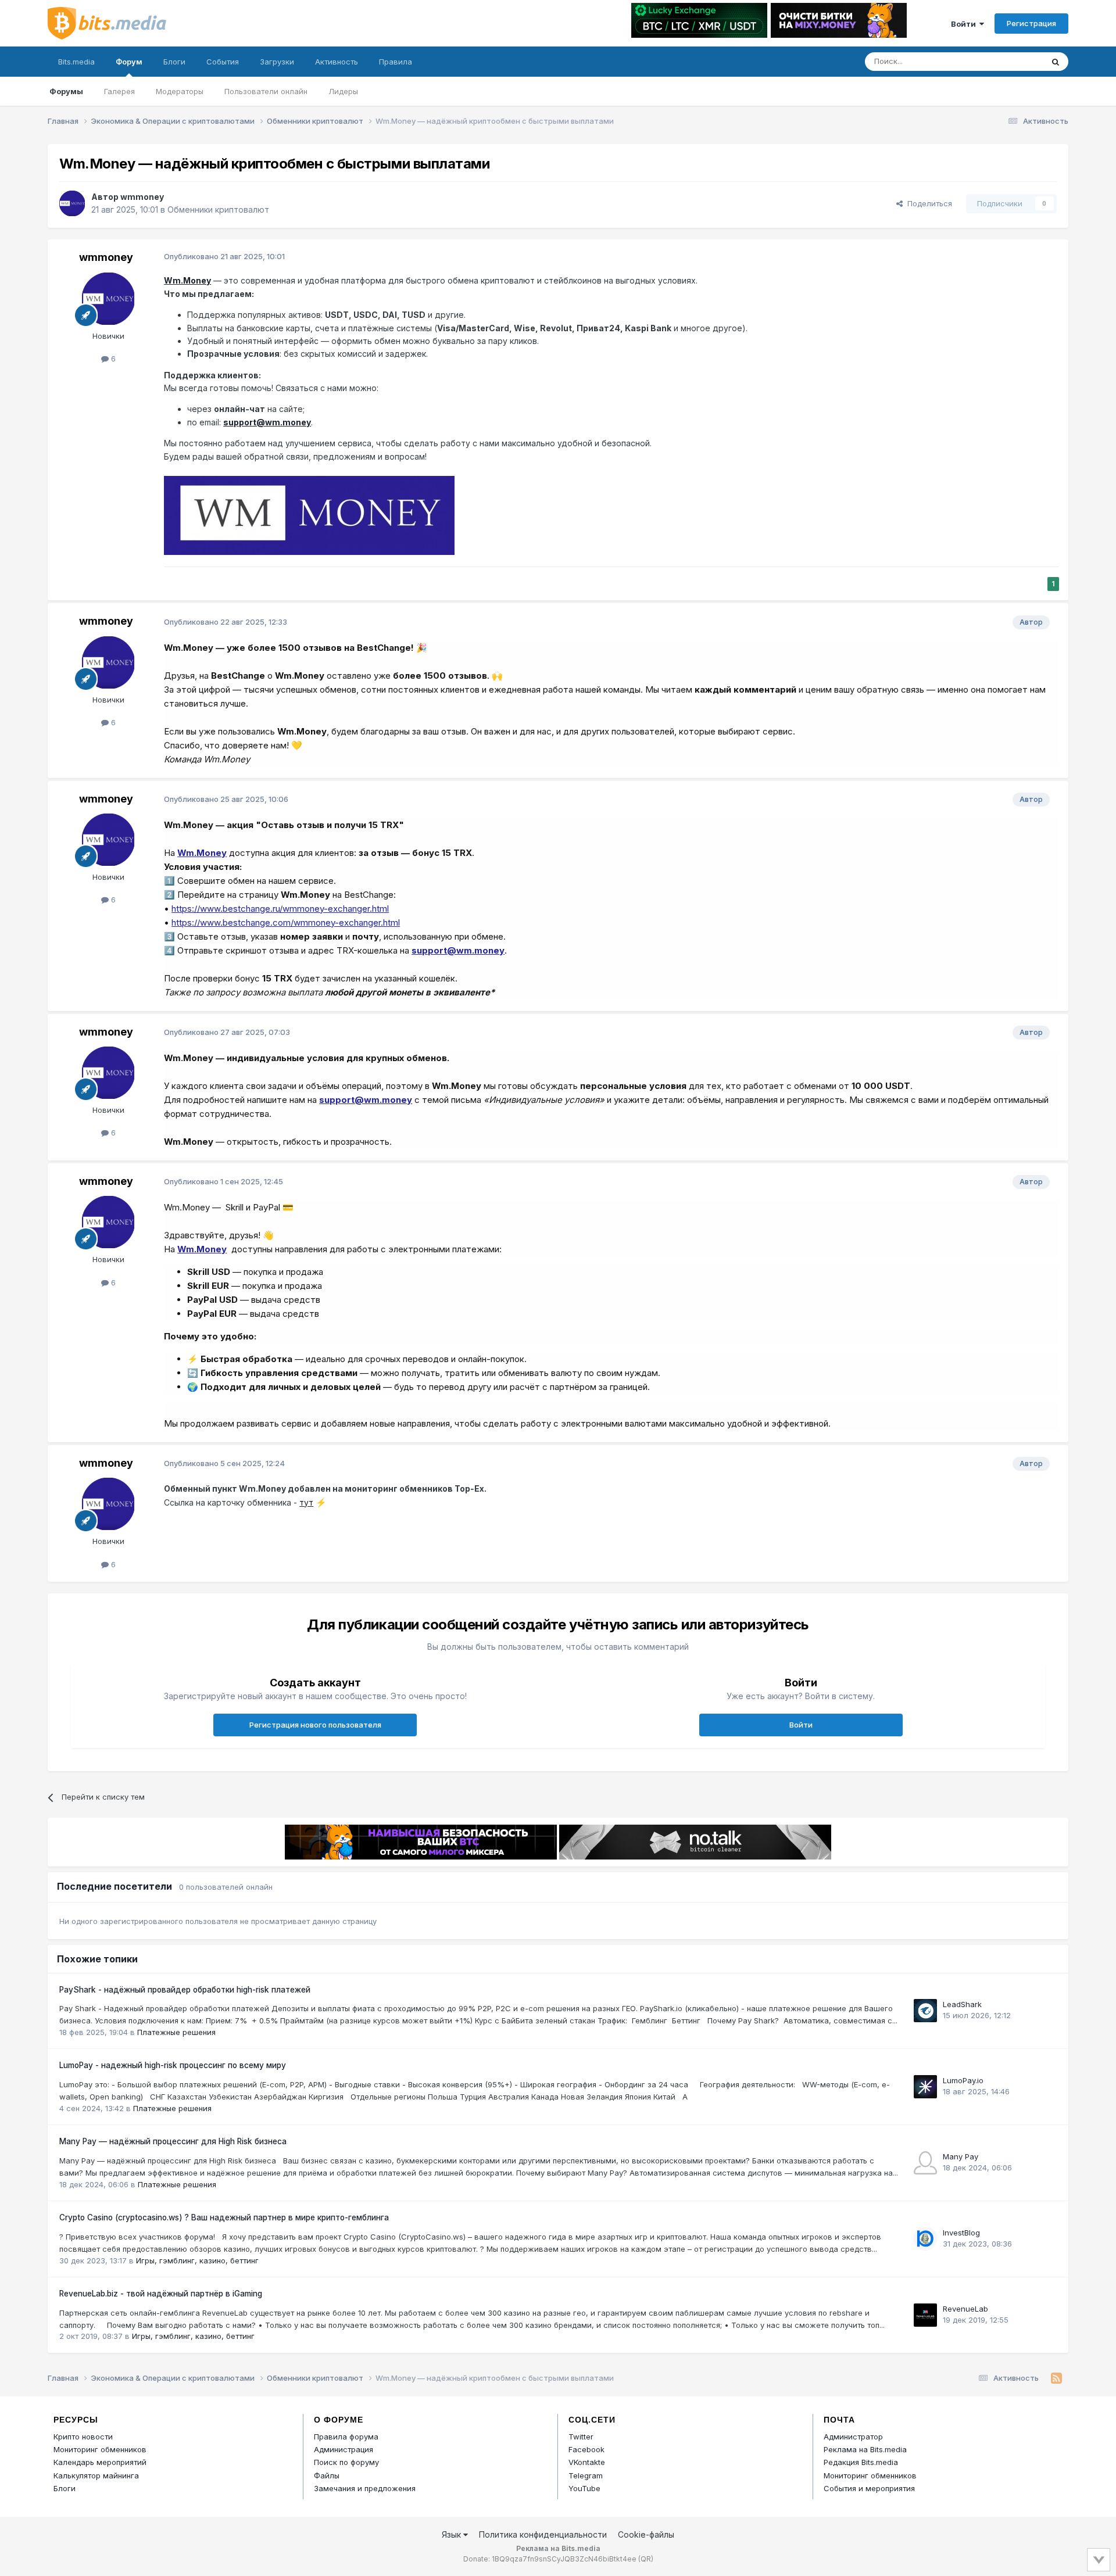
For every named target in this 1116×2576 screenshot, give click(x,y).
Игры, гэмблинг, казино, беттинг (197, 2260)
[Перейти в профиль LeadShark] (925, 2011)
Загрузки (277, 62)
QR (646, 2559)
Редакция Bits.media (861, 2462)
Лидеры (343, 91)
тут (306, 1502)
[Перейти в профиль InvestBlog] (925, 2239)
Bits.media (76, 62)
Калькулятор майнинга (96, 2475)
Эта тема (1012, 61)
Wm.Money (187, 280)
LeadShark (962, 2004)
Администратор (853, 2437)
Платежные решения (176, 2032)
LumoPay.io (963, 2080)
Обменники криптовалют (218, 209)
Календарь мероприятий (100, 2462)
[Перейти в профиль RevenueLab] (925, 2315)
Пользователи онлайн (266, 91)
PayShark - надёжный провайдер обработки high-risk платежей (185, 1990)
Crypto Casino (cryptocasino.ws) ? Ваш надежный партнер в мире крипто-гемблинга (224, 2217)
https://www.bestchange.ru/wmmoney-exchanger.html (280, 909)
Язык (453, 2534)
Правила (396, 62)
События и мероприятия (869, 2488)
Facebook (586, 2449)
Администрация (344, 2449)
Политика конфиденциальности (543, 2534)
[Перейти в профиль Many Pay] (925, 2163)
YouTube (584, 2488)
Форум (129, 62)
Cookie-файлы (646, 2534)
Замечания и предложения (365, 2488)
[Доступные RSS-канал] (1056, 2378)
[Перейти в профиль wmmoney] (72, 203)
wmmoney (142, 197)
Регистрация (1031, 23)
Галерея (119, 91)
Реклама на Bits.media (865, 2449)
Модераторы (180, 91)
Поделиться (927, 203)
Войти (965, 24)
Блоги (174, 62)
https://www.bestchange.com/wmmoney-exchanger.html (286, 922)
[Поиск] (1056, 62)
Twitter (581, 2437)
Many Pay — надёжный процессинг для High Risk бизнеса (173, 2141)
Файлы (327, 2475)
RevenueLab (965, 2309)
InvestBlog (961, 2233)
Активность (337, 62)
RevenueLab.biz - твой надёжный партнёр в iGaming (161, 2294)
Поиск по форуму (346, 2462)
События (223, 62)
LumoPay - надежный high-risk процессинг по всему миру (173, 2065)
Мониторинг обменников (100, 2449)
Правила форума (346, 2437)
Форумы (66, 91)
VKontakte (587, 2462)
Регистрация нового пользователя (315, 1725)
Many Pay (961, 2156)
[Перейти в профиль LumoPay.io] (925, 2087)
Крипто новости (83, 2437)
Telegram (586, 2475)
